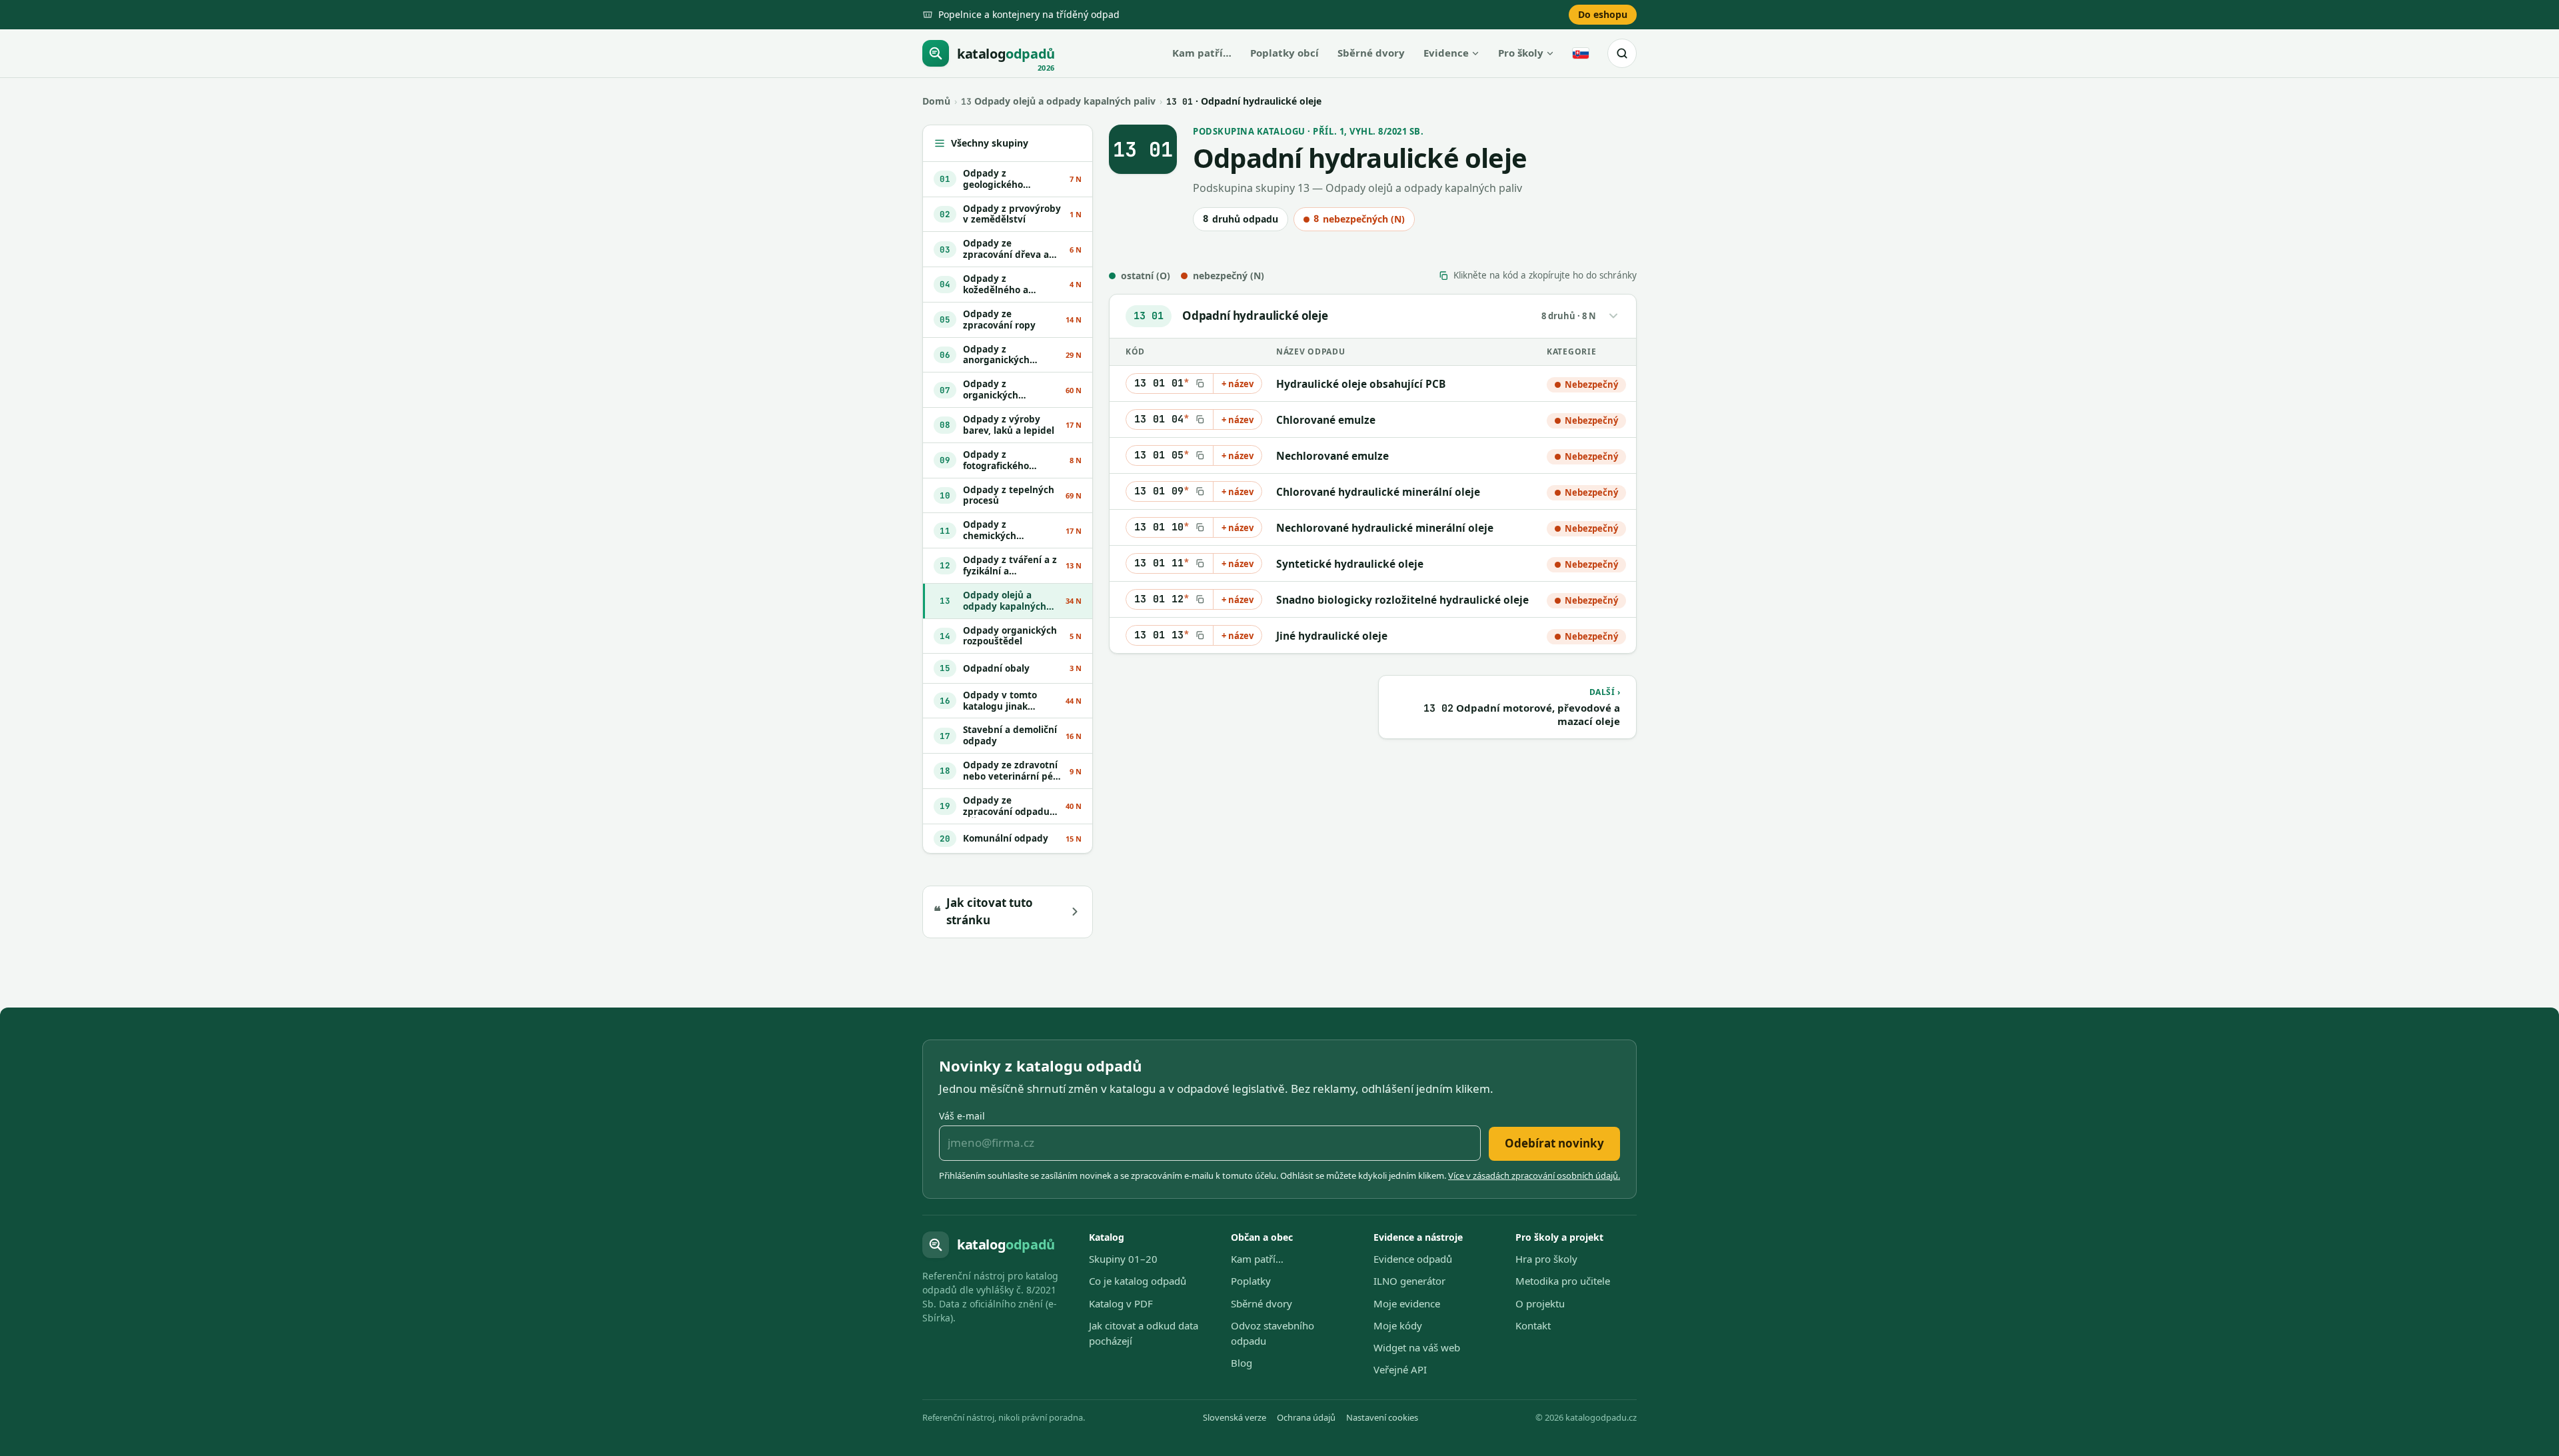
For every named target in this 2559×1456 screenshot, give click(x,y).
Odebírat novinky (1554, 1143)
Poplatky (1251, 1281)
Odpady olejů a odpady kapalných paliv (1058, 101)
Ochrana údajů (1306, 1417)
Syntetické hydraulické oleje (1350, 564)
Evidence (1446, 53)
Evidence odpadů (1413, 1259)
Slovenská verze (1235, 1417)
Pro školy (1521, 53)
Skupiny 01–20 (1123, 1259)
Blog (1242, 1363)
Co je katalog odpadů (1138, 1281)
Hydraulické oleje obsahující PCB (1361, 384)
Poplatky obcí (1284, 53)
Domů (936, 101)
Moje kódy (1398, 1325)
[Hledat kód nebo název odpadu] (1622, 53)
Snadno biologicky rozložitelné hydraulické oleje (1402, 600)
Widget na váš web (1417, 1347)
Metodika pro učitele (1563, 1281)
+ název (1238, 384)
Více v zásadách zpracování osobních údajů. (1534, 1175)
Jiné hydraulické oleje (1332, 636)
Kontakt (1533, 1325)
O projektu (1540, 1303)
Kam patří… (1202, 53)
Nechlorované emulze (1332, 456)
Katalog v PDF (1121, 1303)
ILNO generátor (1409, 1281)
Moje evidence (1407, 1303)
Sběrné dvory (1371, 53)
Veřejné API (1400, 1369)
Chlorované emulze (1326, 420)
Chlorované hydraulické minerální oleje (1378, 492)
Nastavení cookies (1382, 1417)
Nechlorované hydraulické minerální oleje (1385, 528)
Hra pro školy (1546, 1259)
